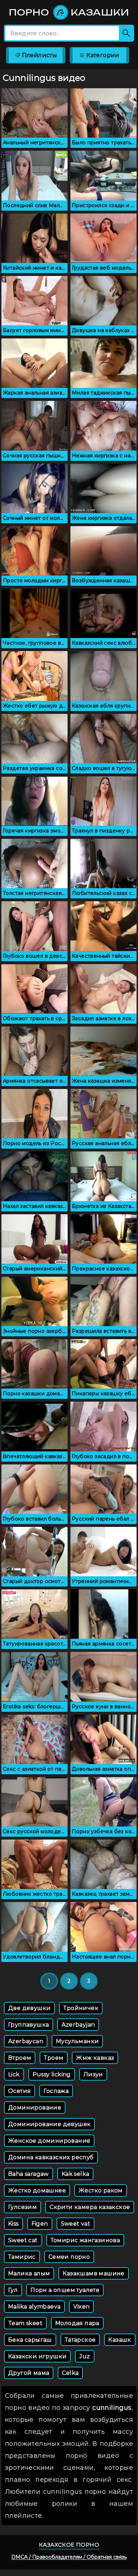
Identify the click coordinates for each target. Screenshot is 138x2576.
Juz (85, 2356)
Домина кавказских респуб (51, 2157)
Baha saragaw (28, 2174)
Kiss (13, 2224)
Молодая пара (77, 2323)
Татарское (80, 2340)
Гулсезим (22, 2207)
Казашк (120, 2340)
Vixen (81, 2307)
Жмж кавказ (95, 2058)
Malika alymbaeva (34, 2307)
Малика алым (29, 2273)
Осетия (19, 2091)
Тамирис (22, 2257)
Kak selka (76, 2174)
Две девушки (29, 2008)
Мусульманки (77, 2041)
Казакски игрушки (37, 2356)
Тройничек (81, 2008)
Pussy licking (52, 2074)
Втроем (20, 2058)
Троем (54, 2058)
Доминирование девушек (49, 2124)
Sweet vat (76, 2224)
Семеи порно (69, 2257)
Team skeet (25, 2323)
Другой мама (29, 2373)
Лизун (93, 2074)
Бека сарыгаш (30, 2340)
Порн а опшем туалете (65, 2290)
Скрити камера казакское (90, 2207)
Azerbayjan (78, 2025)
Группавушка (28, 2025)
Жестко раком (101, 2190)
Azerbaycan (26, 2041)
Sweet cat (23, 2240)
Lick (14, 2074)
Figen (40, 2224)
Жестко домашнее (37, 2190)
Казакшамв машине (93, 2273)
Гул (13, 2290)
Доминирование (35, 2108)
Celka (70, 2373)
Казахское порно (69, 2545)
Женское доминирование (49, 2141)
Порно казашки (69, 12)
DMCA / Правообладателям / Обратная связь (69, 2557)
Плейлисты (39, 55)
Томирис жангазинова (85, 2240)
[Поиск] (126, 33)
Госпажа (56, 2091)
